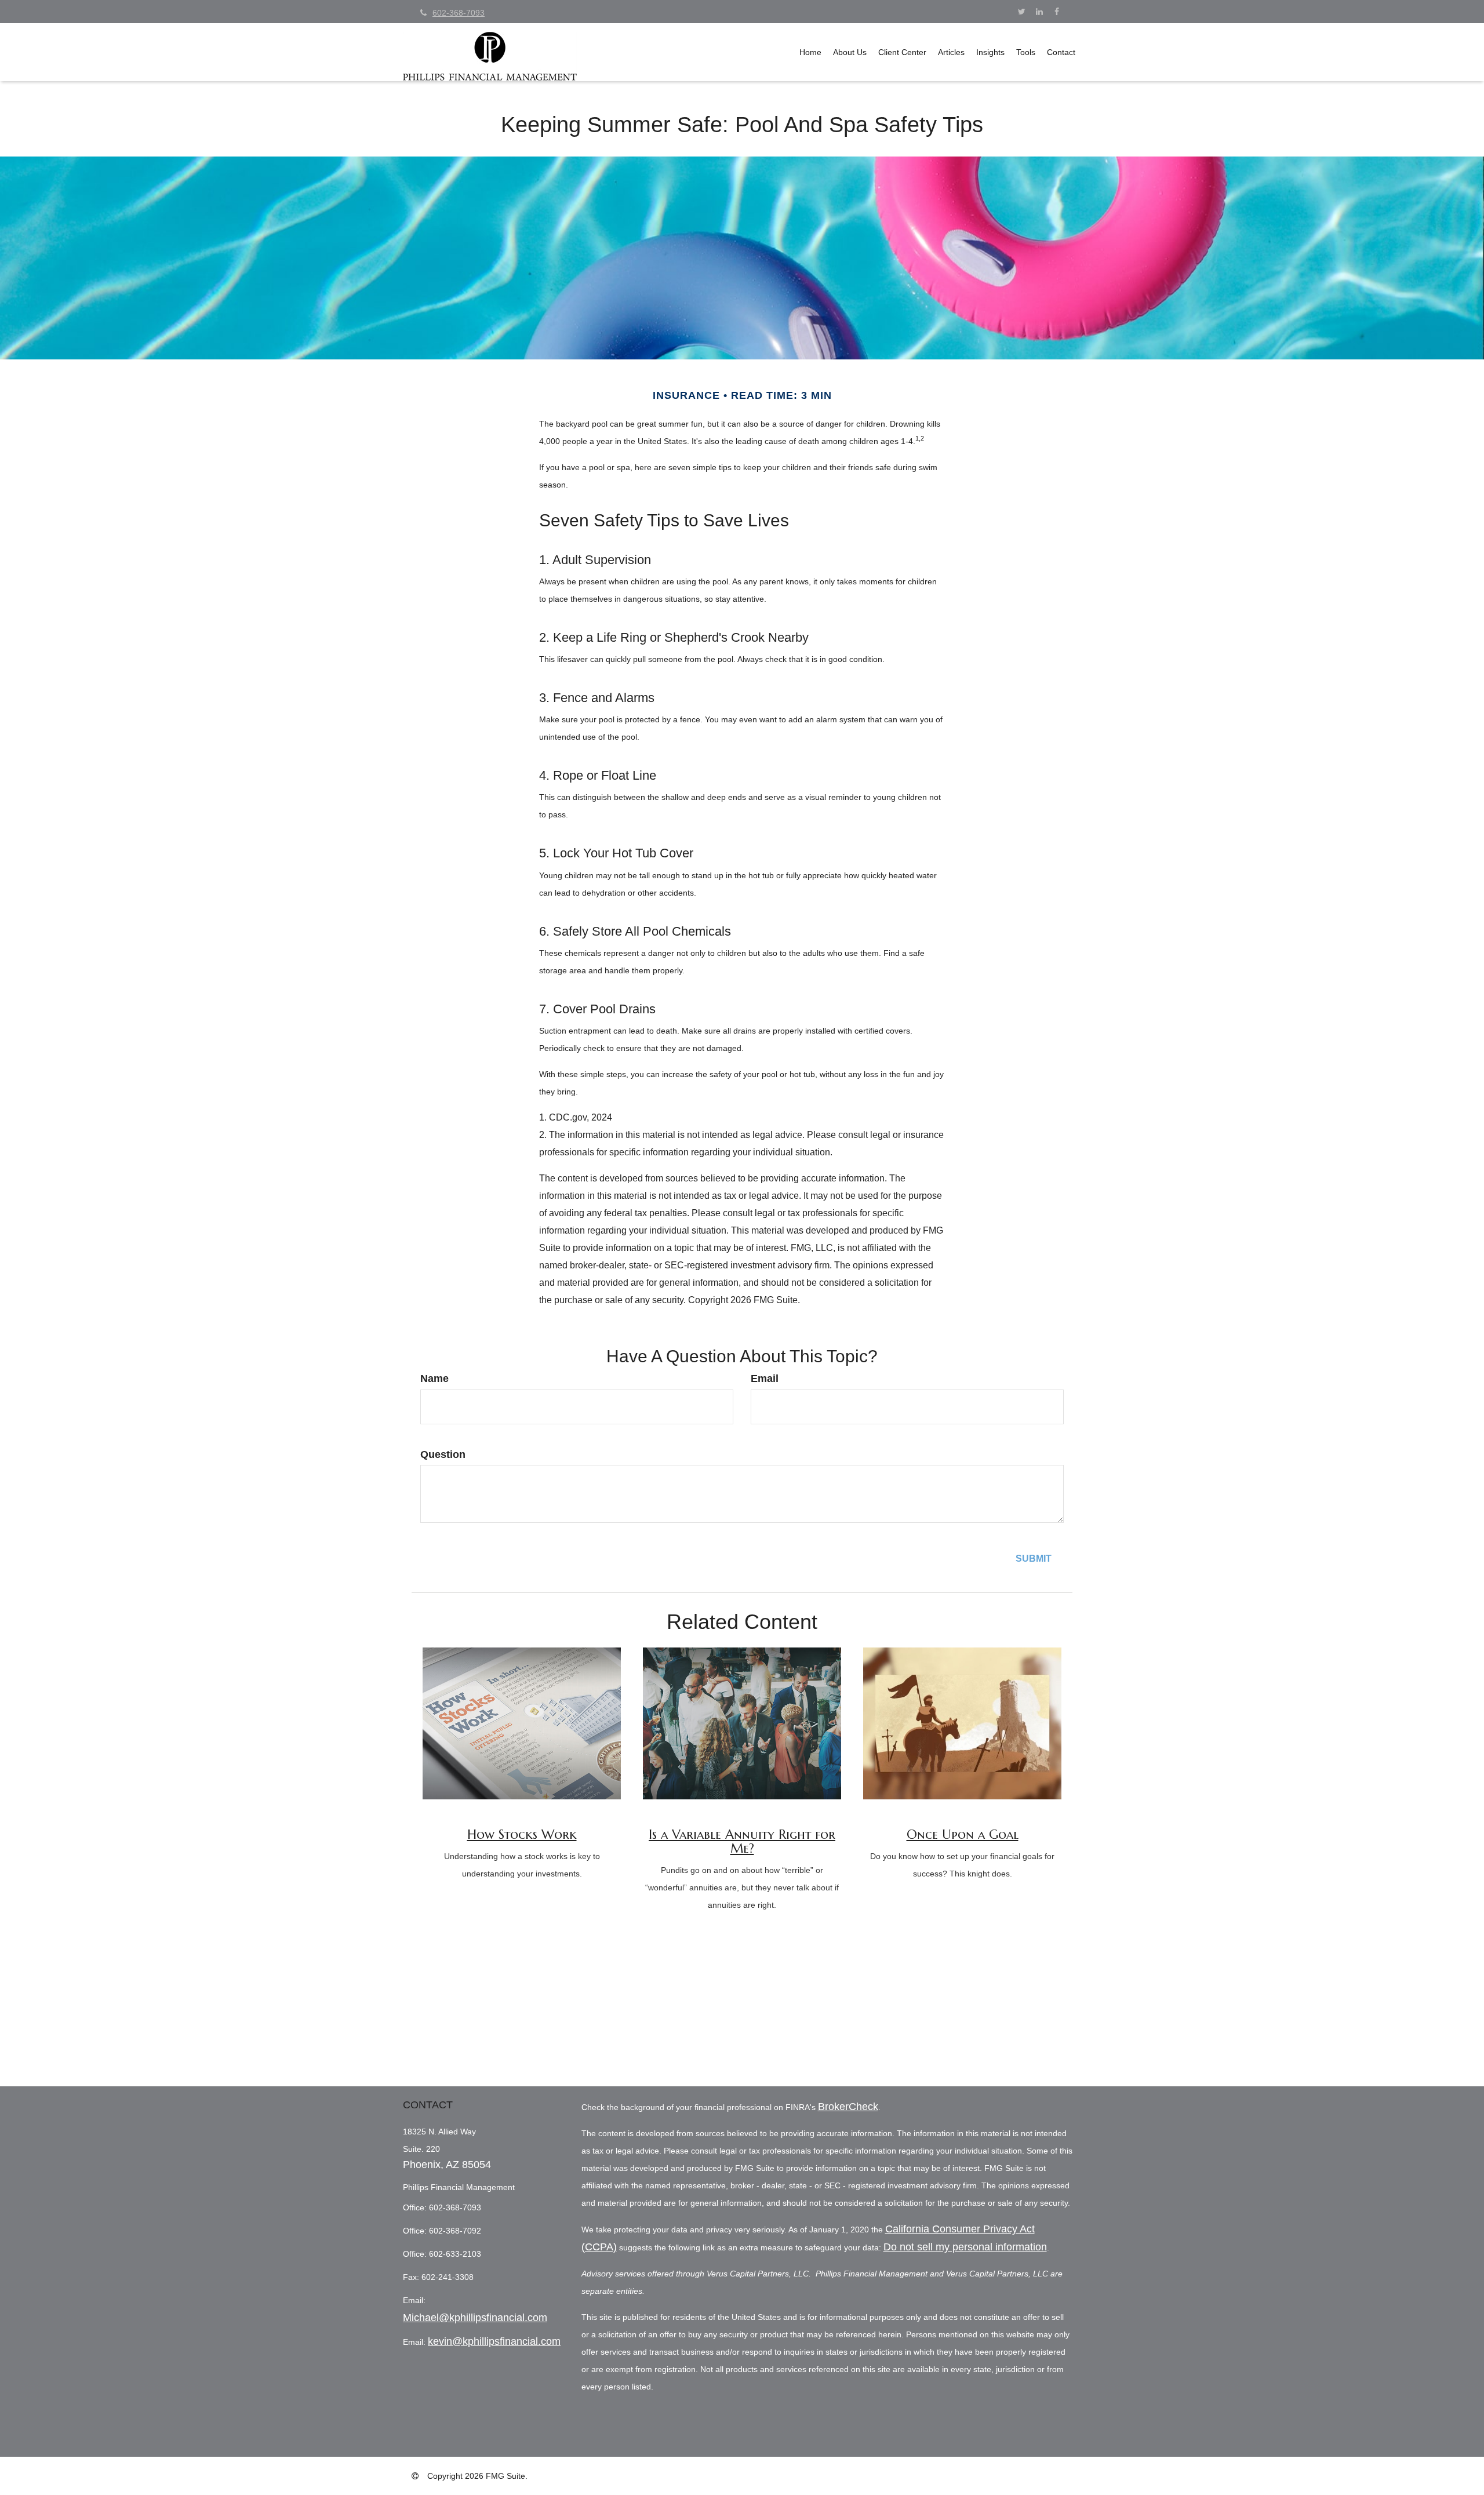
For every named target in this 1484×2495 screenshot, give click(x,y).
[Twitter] (1022, 12)
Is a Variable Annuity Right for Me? (742, 1841)
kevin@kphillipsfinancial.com (494, 2341)
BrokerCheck (848, 2107)
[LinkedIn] (1039, 12)
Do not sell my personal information (965, 2247)
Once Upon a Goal (963, 1834)
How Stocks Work (522, 1834)
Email (765, 1379)
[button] (850, 52)
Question (443, 1454)
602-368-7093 (459, 13)
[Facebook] (1056, 12)
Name (434, 1379)
